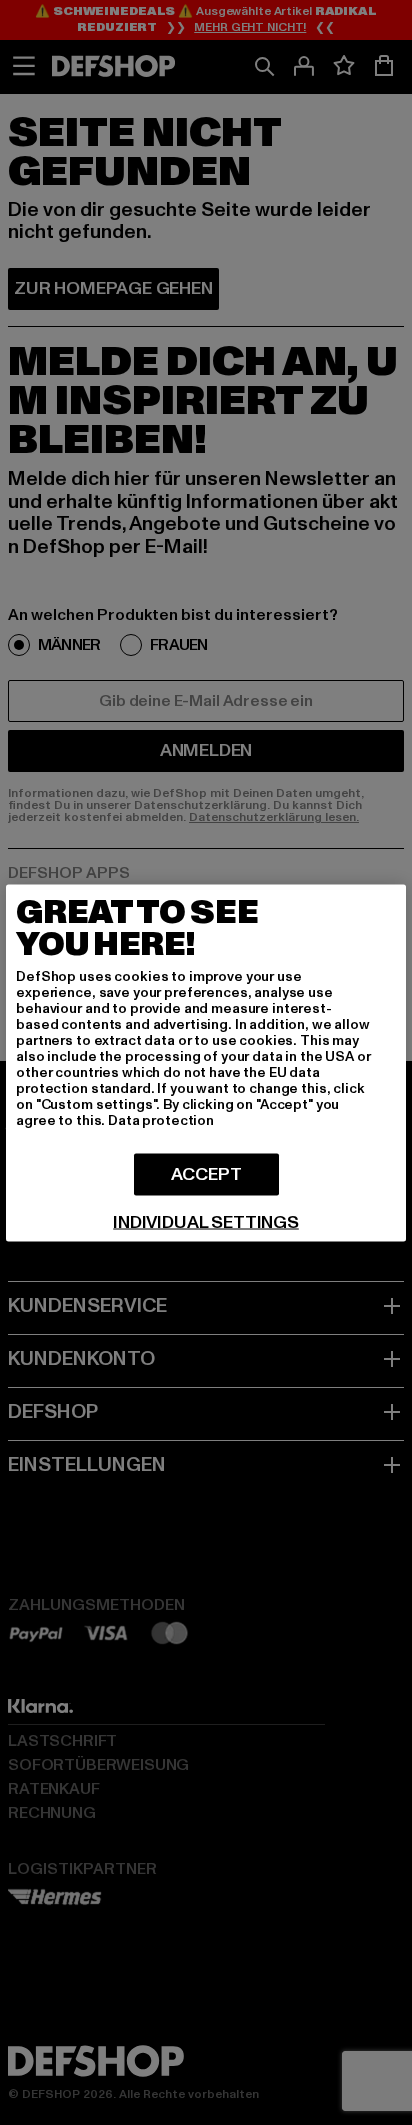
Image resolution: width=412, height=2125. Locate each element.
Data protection (161, 1119)
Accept (206, 1173)
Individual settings (206, 1222)
